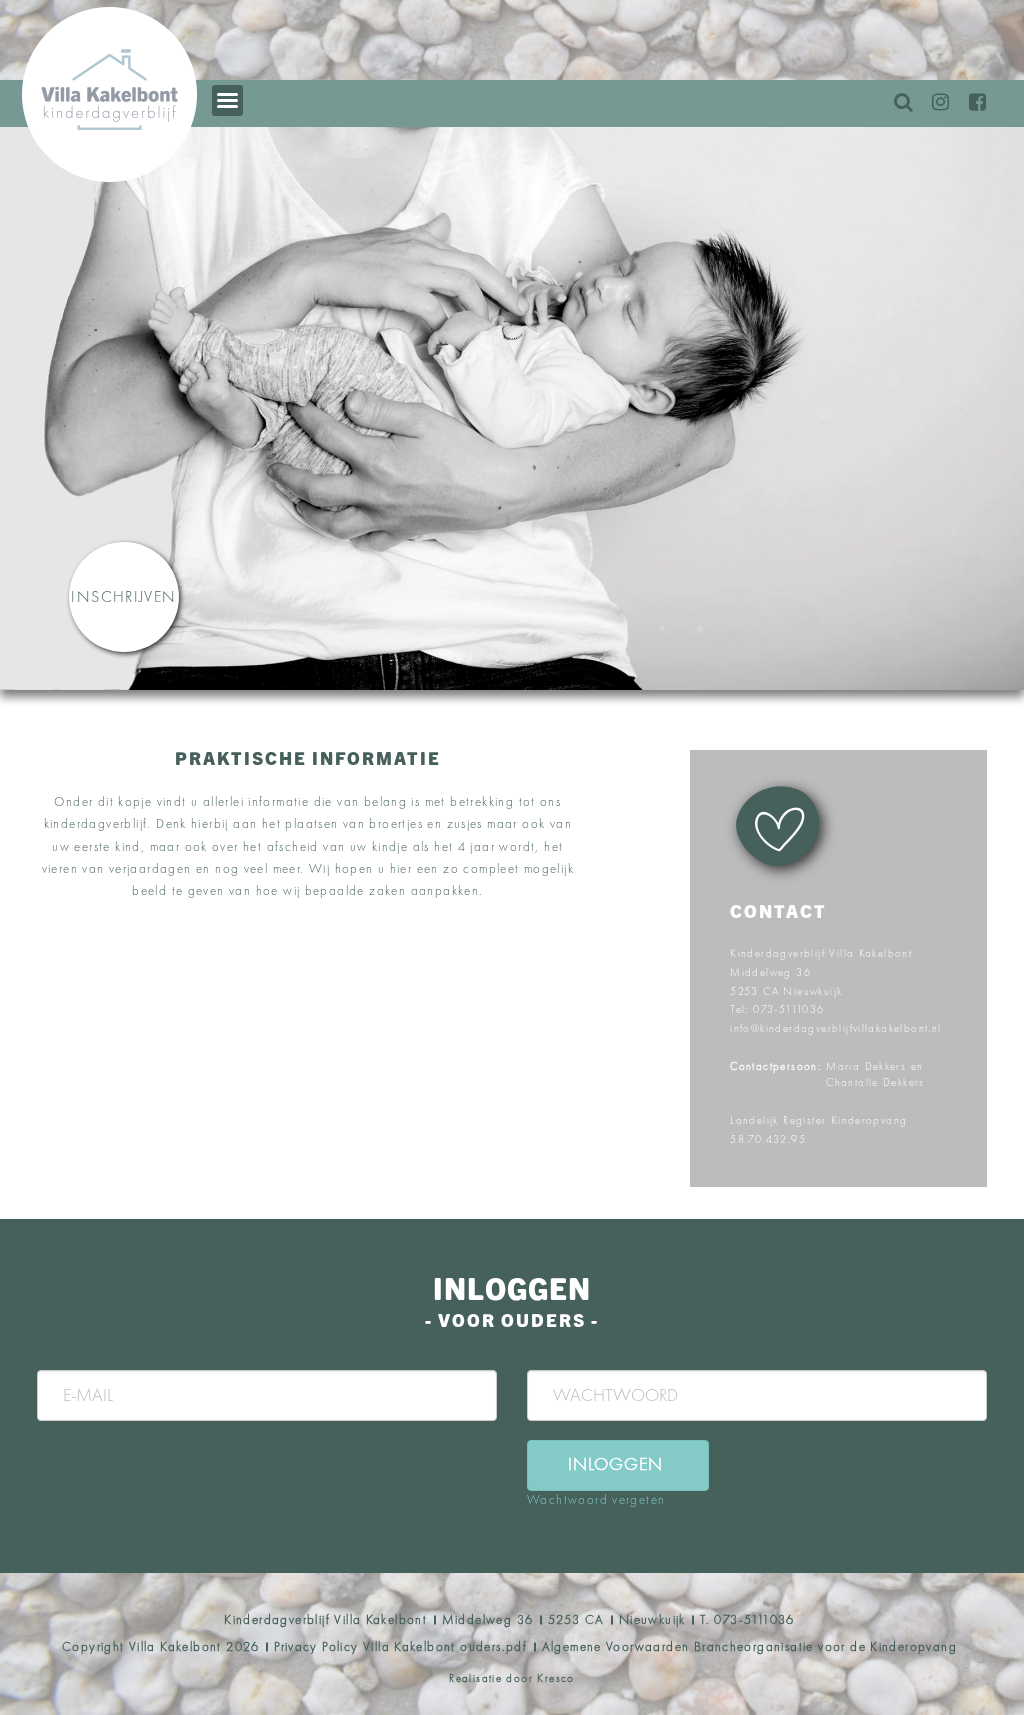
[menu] (227, 100)
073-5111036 (788, 1009)
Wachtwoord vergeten (596, 1499)
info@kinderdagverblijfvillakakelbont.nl (835, 1028)
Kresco (555, 1678)
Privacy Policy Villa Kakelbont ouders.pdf (400, 1646)
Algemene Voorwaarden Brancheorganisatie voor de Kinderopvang (749, 1646)
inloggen (615, 1463)
